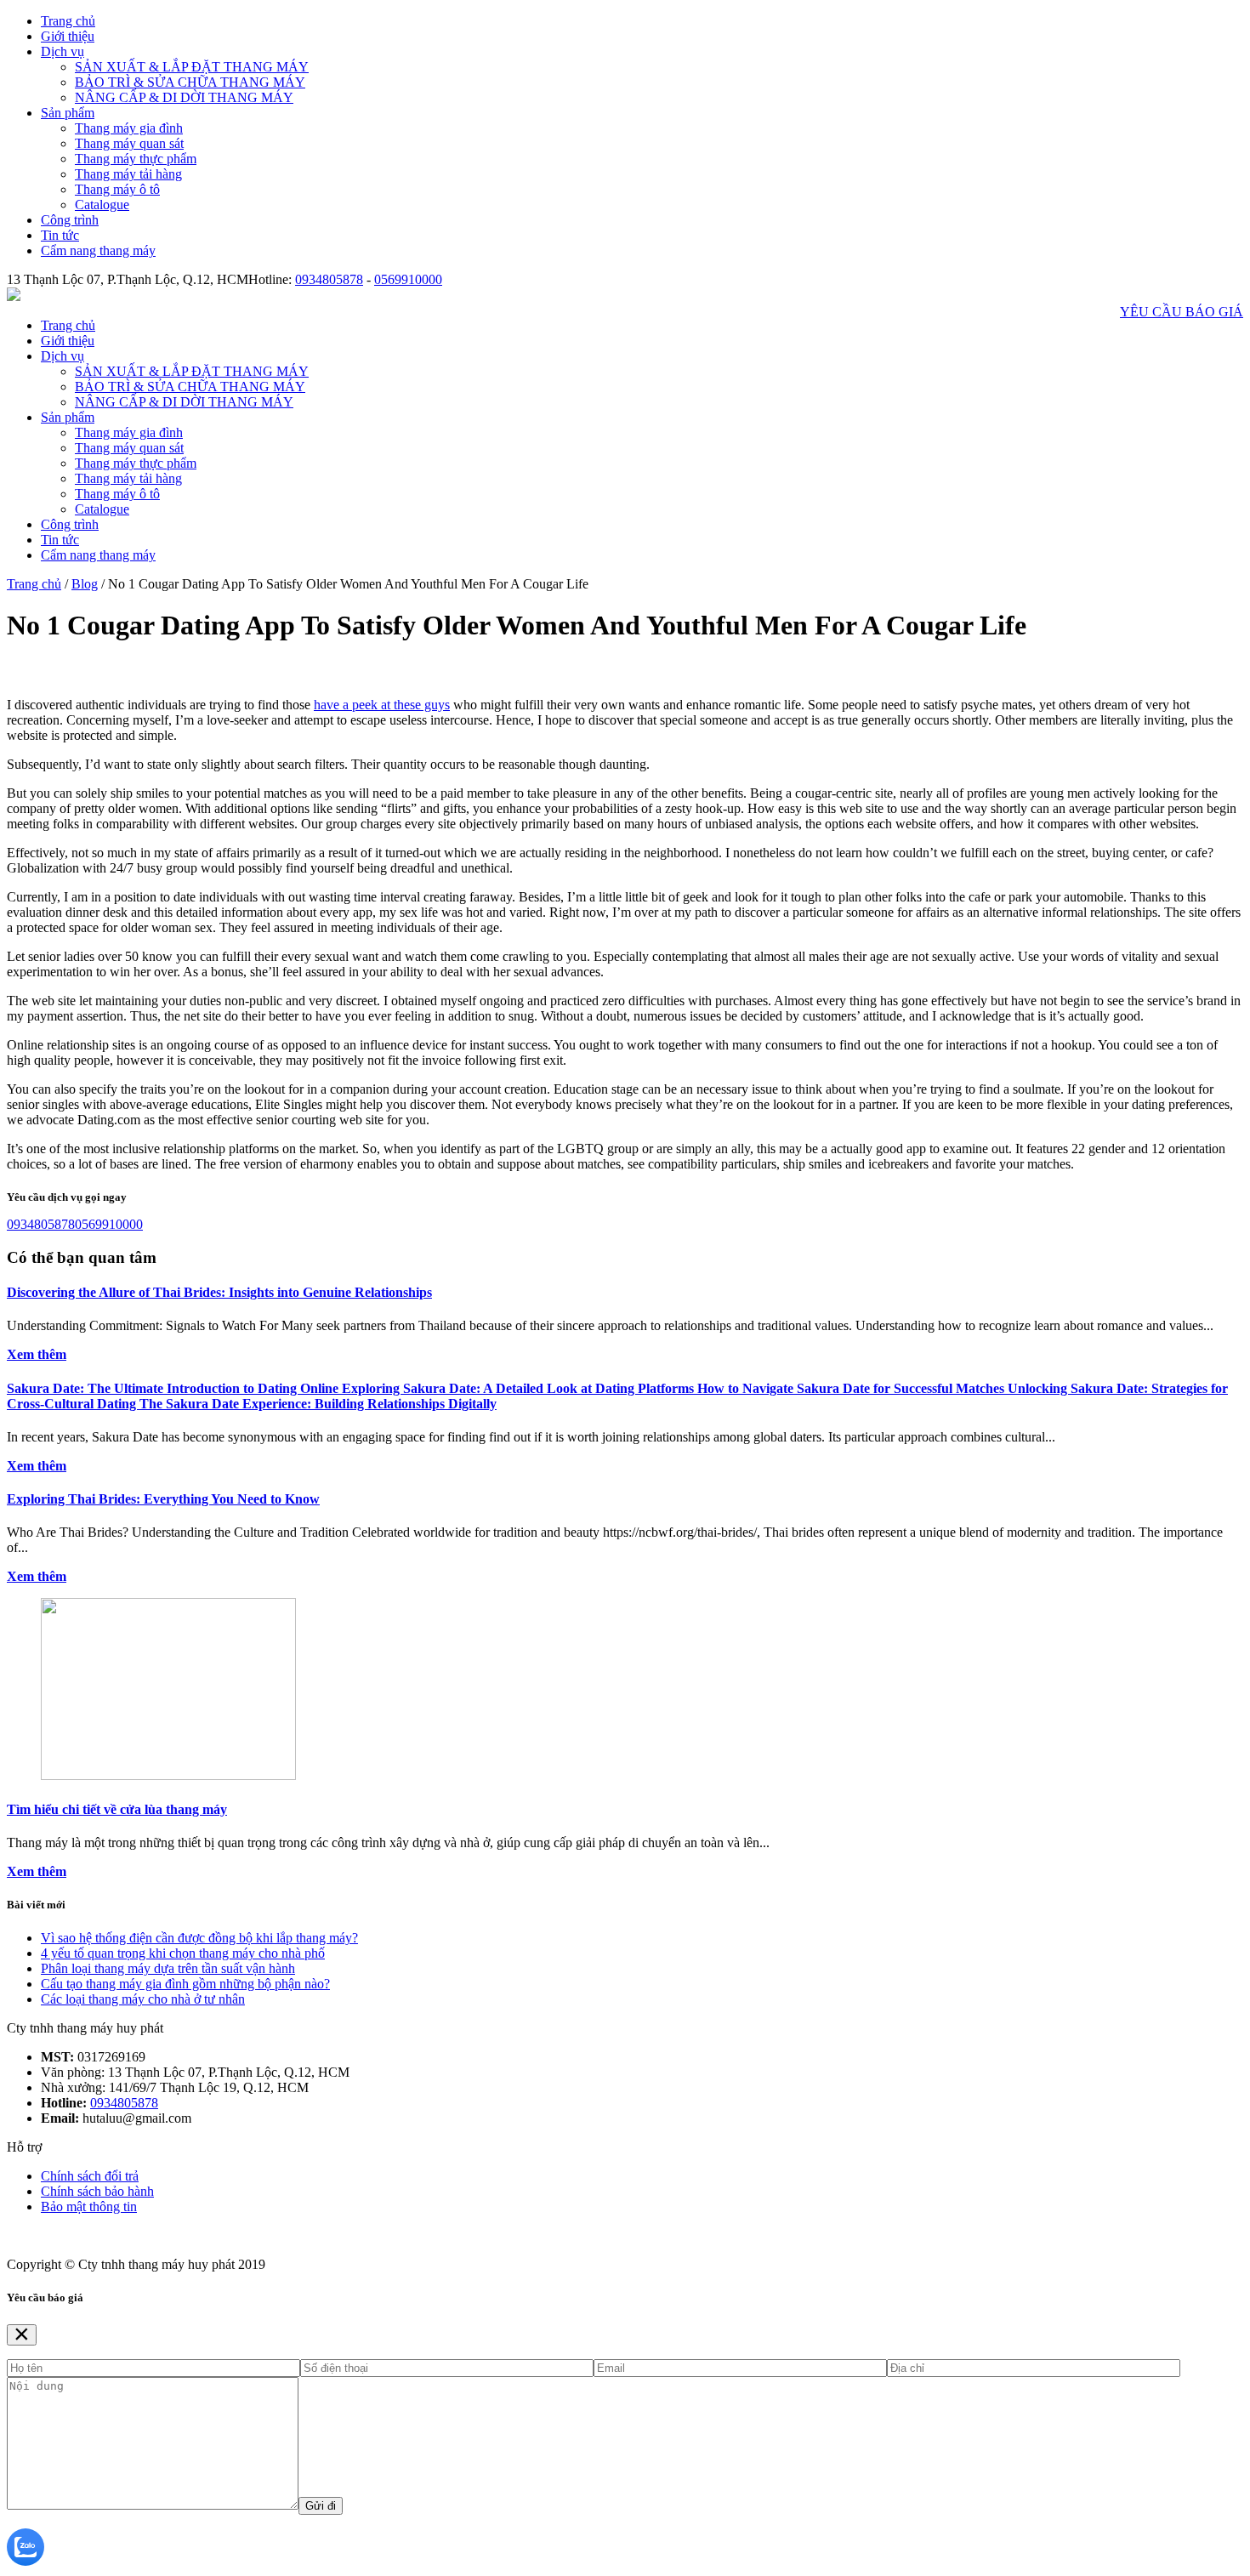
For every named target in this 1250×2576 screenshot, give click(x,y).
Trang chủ (68, 21)
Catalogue (102, 205)
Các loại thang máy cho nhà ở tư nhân (143, 1999)
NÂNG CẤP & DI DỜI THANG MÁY (184, 97)
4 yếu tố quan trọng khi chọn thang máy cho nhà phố (183, 1953)
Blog (85, 584)
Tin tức (60, 235)
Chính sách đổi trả (90, 2176)
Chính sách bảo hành (97, 2191)
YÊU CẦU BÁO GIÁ (1182, 312)
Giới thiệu (68, 36)
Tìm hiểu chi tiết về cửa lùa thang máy (117, 1809)
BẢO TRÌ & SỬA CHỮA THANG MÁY (190, 82)
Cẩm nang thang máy (98, 250)
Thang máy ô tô (117, 189)
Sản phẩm (68, 113)
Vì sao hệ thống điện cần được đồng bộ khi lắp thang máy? (199, 1938)
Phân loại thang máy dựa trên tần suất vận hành (168, 1968)
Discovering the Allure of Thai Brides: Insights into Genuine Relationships (219, 1292)
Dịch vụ (62, 51)
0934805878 (329, 279)
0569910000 (408, 279)
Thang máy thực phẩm (136, 159)
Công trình (70, 220)
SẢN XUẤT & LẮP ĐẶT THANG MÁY (192, 67)
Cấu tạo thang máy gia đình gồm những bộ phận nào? (185, 1984)
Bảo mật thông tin (89, 2206)
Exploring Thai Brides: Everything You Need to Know (163, 1499)
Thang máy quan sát (129, 143)
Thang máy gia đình (129, 128)
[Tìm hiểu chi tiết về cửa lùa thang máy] (168, 1775)
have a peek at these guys (382, 705)
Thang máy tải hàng (128, 174)
